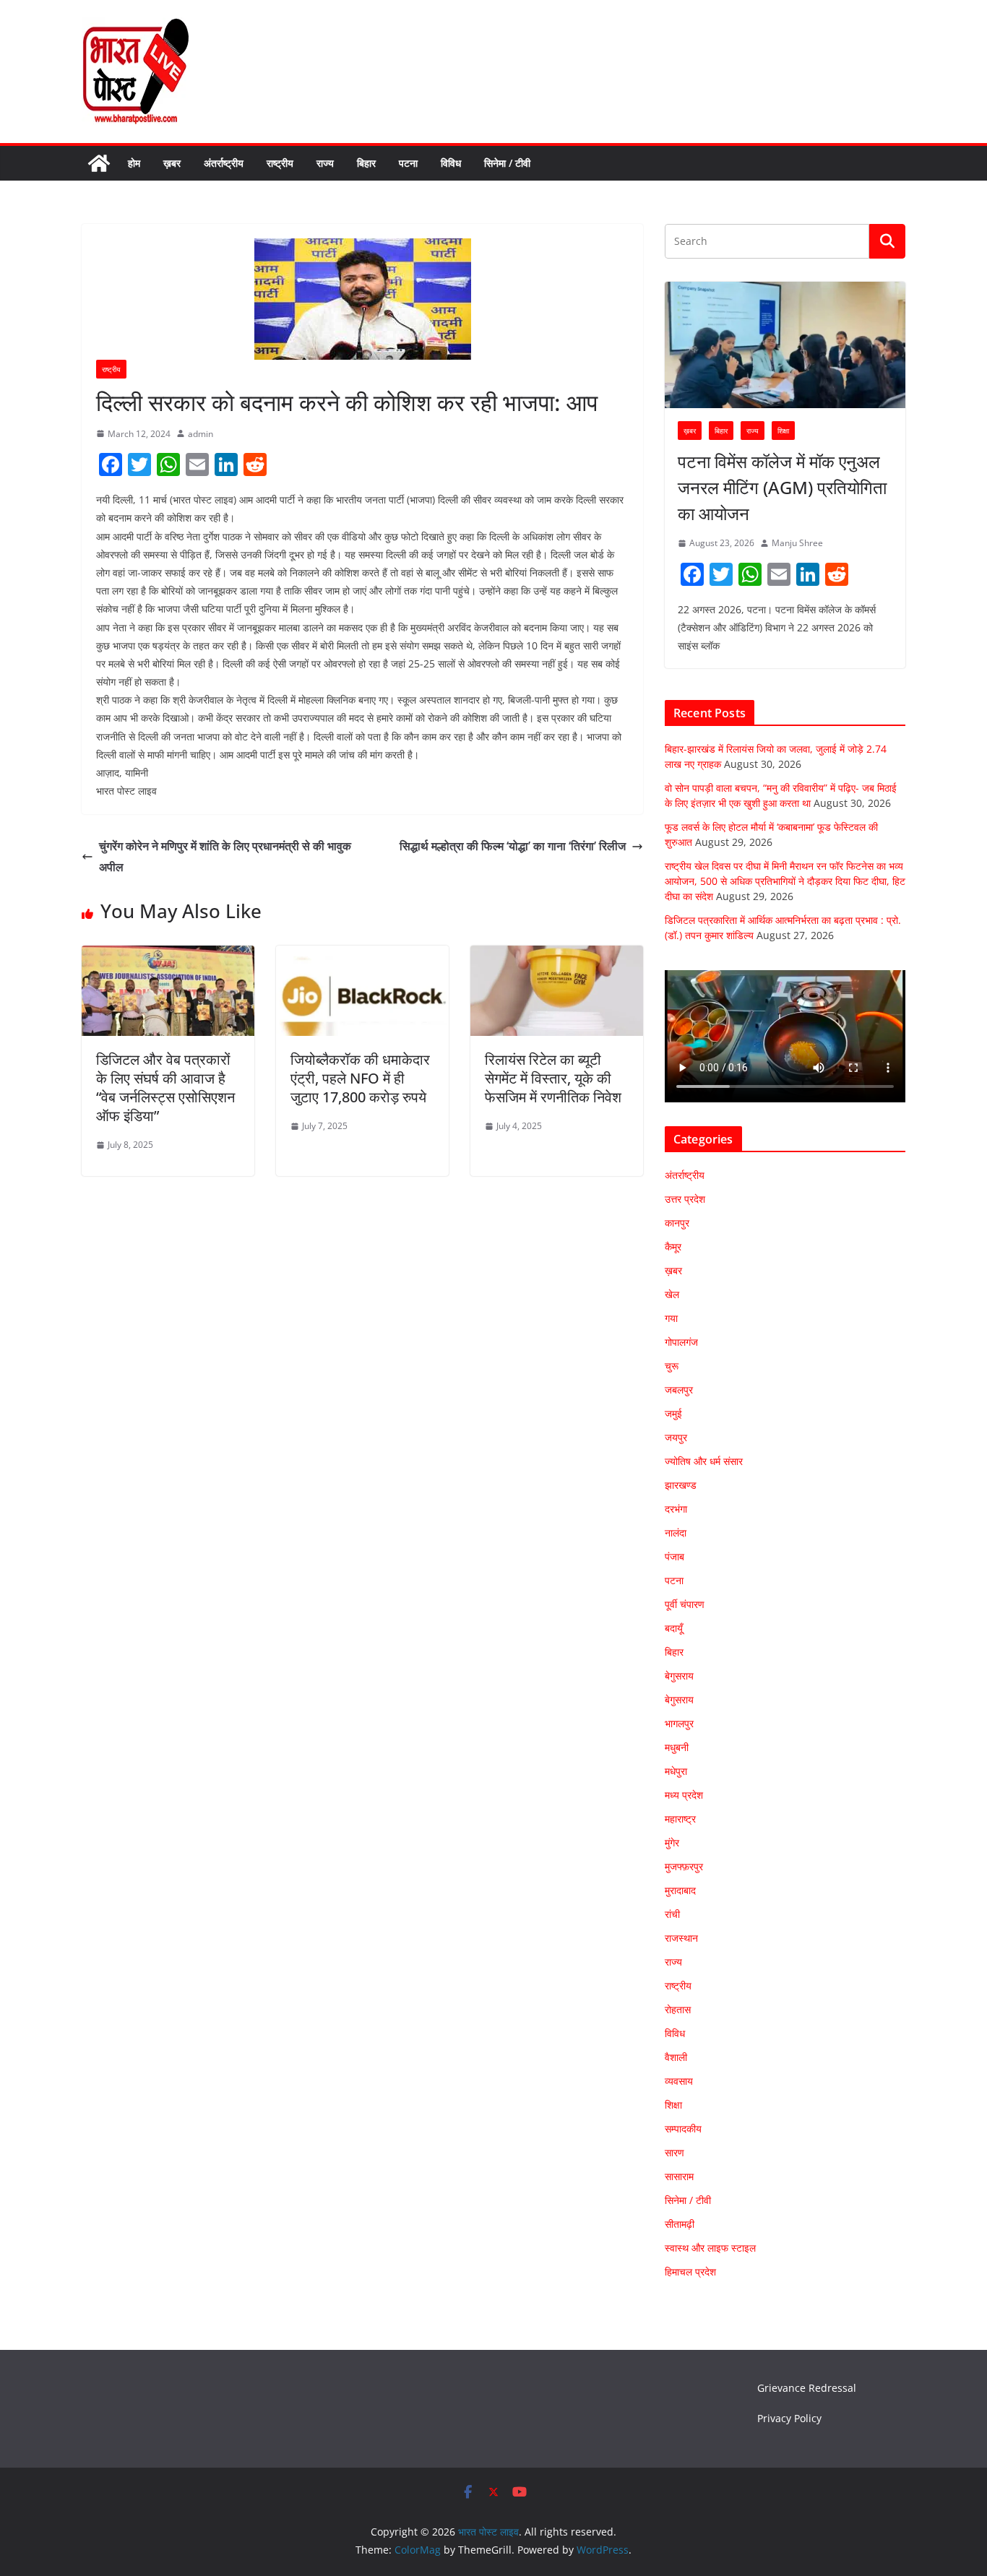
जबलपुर (679, 1389)
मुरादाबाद (680, 1890)
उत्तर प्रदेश (685, 1199)
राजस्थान (681, 1938)
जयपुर (676, 1437)
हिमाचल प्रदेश (690, 2272)
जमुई (673, 1413)
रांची (672, 1914)
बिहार (366, 163)
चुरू (672, 1366)
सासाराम (679, 2176)
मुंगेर (672, 1842)
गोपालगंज (681, 1342)
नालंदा (676, 1533)
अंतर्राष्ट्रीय (224, 163)
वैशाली (676, 2057)
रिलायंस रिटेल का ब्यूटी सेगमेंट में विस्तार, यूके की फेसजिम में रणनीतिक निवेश (553, 1078)
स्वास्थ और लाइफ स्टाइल (710, 2248)
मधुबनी (677, 1747)
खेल (672, 1294)
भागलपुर (679, 1723)
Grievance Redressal (807, 2388)
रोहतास (678, 2009)
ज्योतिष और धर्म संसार (704, 1461)
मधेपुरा (676, 1771)
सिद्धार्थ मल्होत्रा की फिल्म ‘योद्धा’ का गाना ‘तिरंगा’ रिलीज (513, 846)
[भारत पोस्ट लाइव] (99, 163)
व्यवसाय (679, 2081)
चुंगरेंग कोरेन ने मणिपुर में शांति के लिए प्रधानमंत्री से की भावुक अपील (225, 856)
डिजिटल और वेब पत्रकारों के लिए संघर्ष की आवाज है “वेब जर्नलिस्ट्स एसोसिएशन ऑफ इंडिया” (165, 1088)
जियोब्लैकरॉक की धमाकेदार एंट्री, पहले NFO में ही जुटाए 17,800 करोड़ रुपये (360, 1078)
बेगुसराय (679, 1676)
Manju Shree (797, 543)
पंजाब (674, 1556)
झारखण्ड (681, 1485)
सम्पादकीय (683, 2128)
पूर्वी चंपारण (685, 1604)
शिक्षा (783, 431)
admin (201, 434)
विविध (451, 163)
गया (671, 1318)
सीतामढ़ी (680, 2224)
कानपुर (677, 1223)
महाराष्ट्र (680, 1819)
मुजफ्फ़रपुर (684, 1866)
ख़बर (172, 163)
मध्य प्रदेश (684, 1795)
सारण (674, 2152)
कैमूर (673, 1246)
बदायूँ (674, 1628)
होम (134, 163)
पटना (408, 163)
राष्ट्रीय (280, 163)
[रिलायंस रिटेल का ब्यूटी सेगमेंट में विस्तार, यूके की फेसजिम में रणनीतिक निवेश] (557, 956)
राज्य (325, 163)
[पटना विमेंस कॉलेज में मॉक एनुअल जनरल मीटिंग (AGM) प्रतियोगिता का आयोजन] (785, 345)
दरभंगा (676, 1509)
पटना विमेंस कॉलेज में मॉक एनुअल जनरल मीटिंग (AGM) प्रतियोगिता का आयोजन (782, 487)
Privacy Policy (789, 2418)
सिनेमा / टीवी (507, 163)
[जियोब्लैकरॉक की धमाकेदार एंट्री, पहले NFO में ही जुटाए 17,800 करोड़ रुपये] (362, 956)
